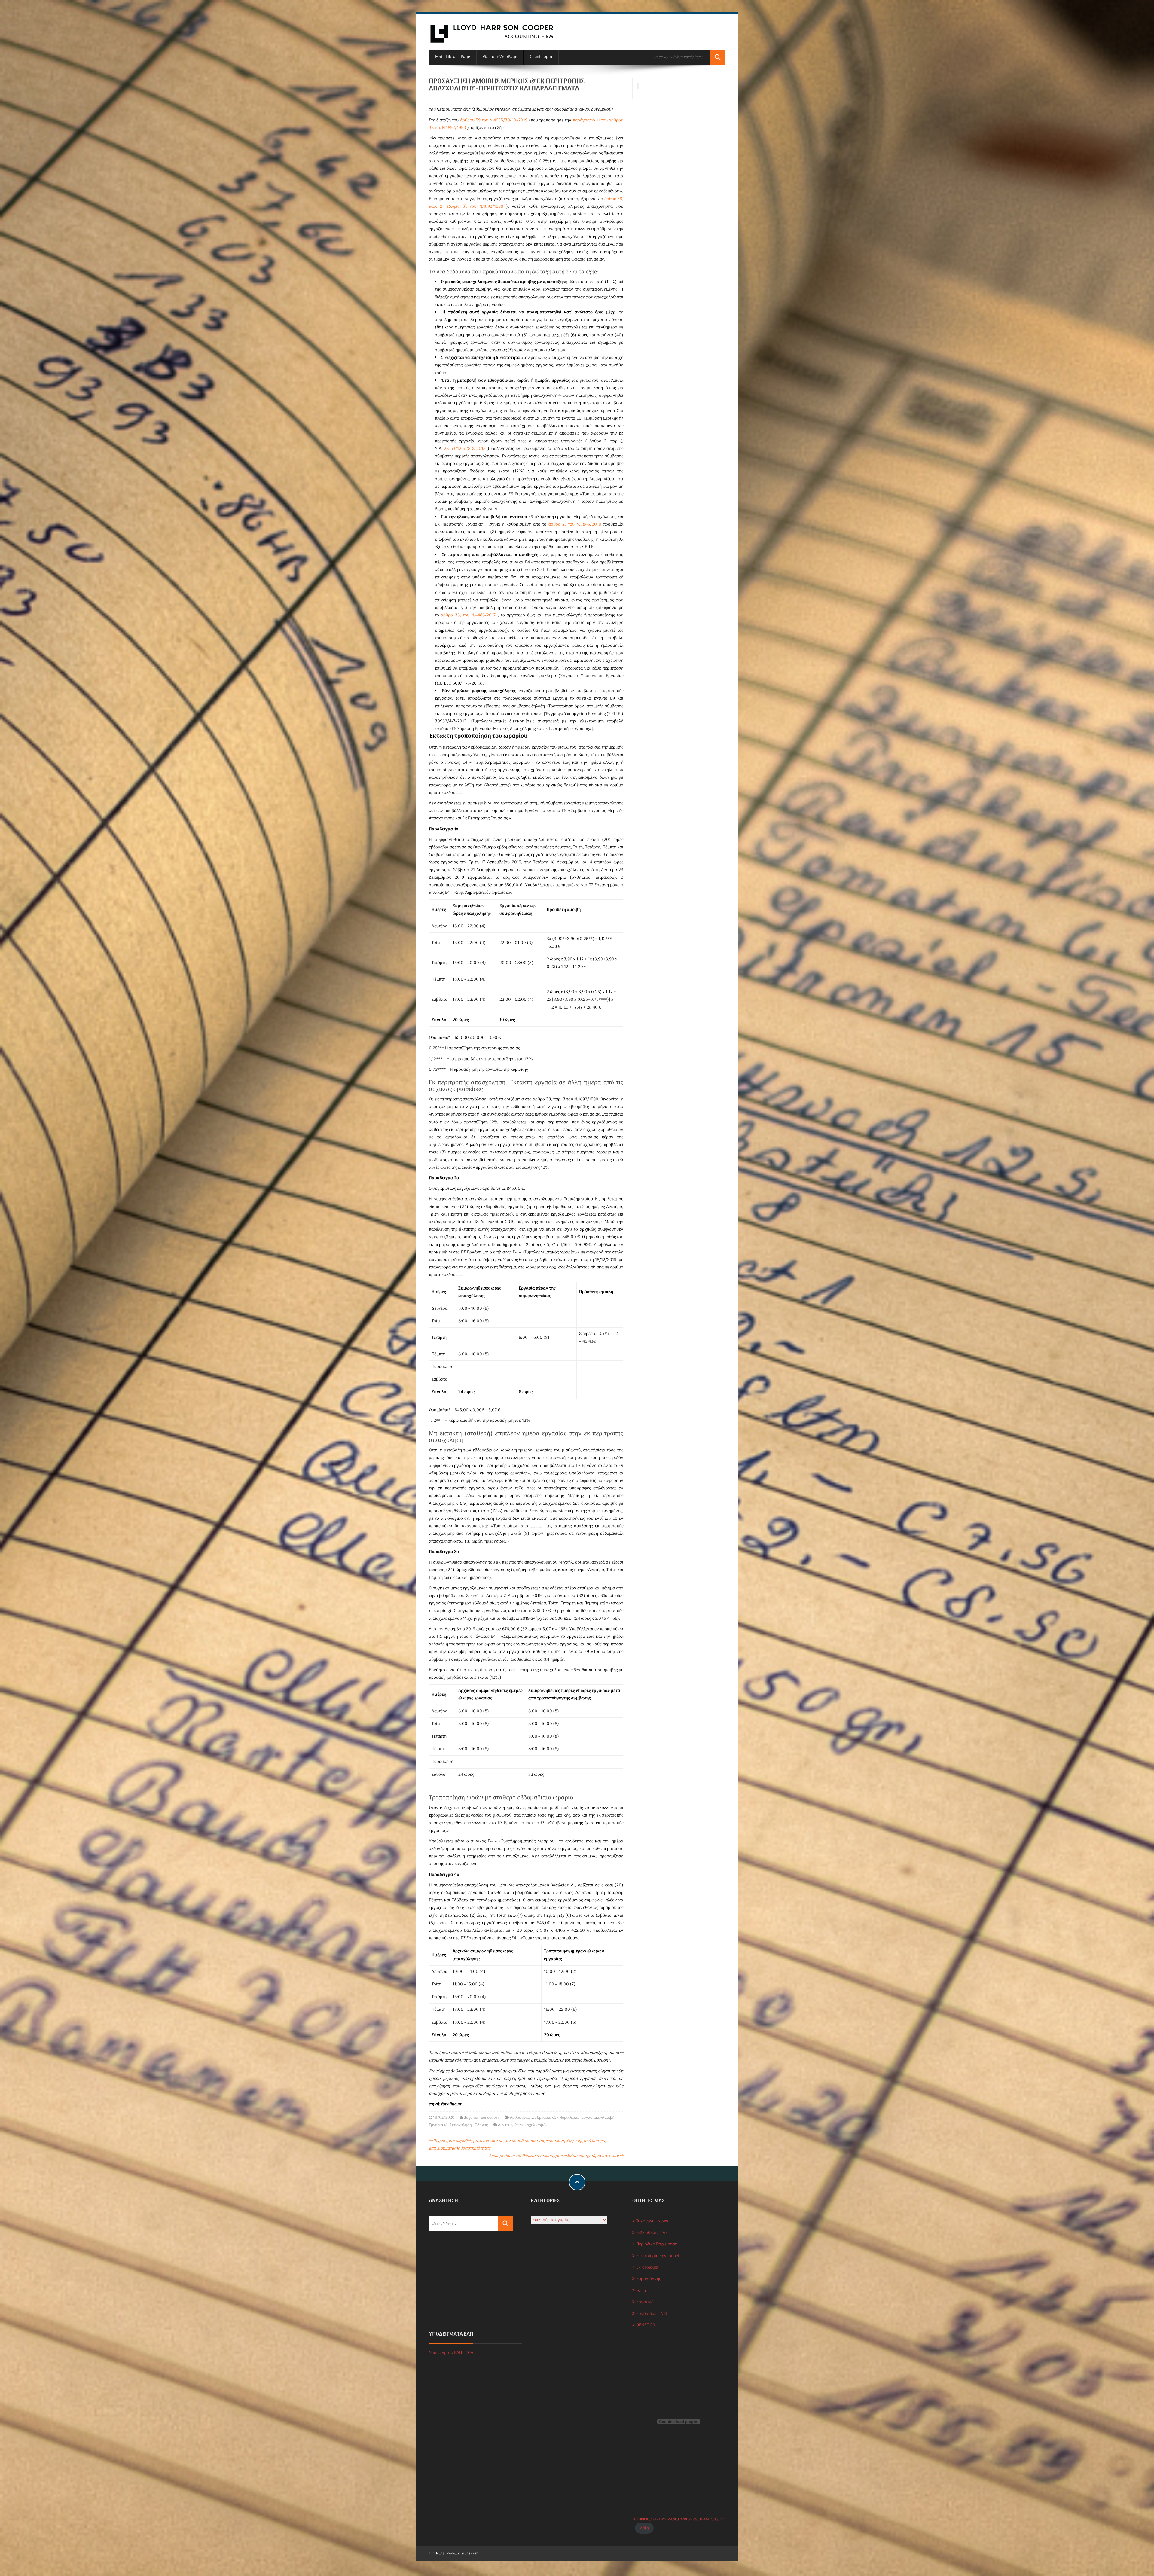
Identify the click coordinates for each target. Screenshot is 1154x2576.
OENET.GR (646, 2325)
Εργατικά (645, 2302)
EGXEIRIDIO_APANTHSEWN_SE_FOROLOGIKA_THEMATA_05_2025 (679, 2520)
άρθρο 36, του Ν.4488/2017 (468, 615)
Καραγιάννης (649, 2279)
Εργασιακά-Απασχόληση (450, 2125)
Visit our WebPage (500, 57)
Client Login (541, 57)
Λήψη (644, 2528)
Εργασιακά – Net (652, 2314)
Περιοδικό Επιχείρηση (657, 2244)
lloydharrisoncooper (482, 2118)
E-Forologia (647, 2268)
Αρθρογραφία (522, 2118)
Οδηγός (481, 2125)
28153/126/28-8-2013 (465, 449)
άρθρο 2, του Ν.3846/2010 (575, 525)
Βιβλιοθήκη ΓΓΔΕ (652, 2233)
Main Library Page (453, 57)
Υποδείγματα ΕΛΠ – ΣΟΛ (451, 2353)
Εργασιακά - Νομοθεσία (558, 2118)
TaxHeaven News (652, 2221)
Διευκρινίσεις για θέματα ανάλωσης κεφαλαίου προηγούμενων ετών (556, 2156)
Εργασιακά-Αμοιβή (598, 2118)
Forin (641, 2291)
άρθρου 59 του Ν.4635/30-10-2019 (494, 120)
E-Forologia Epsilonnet (658, 2256)
